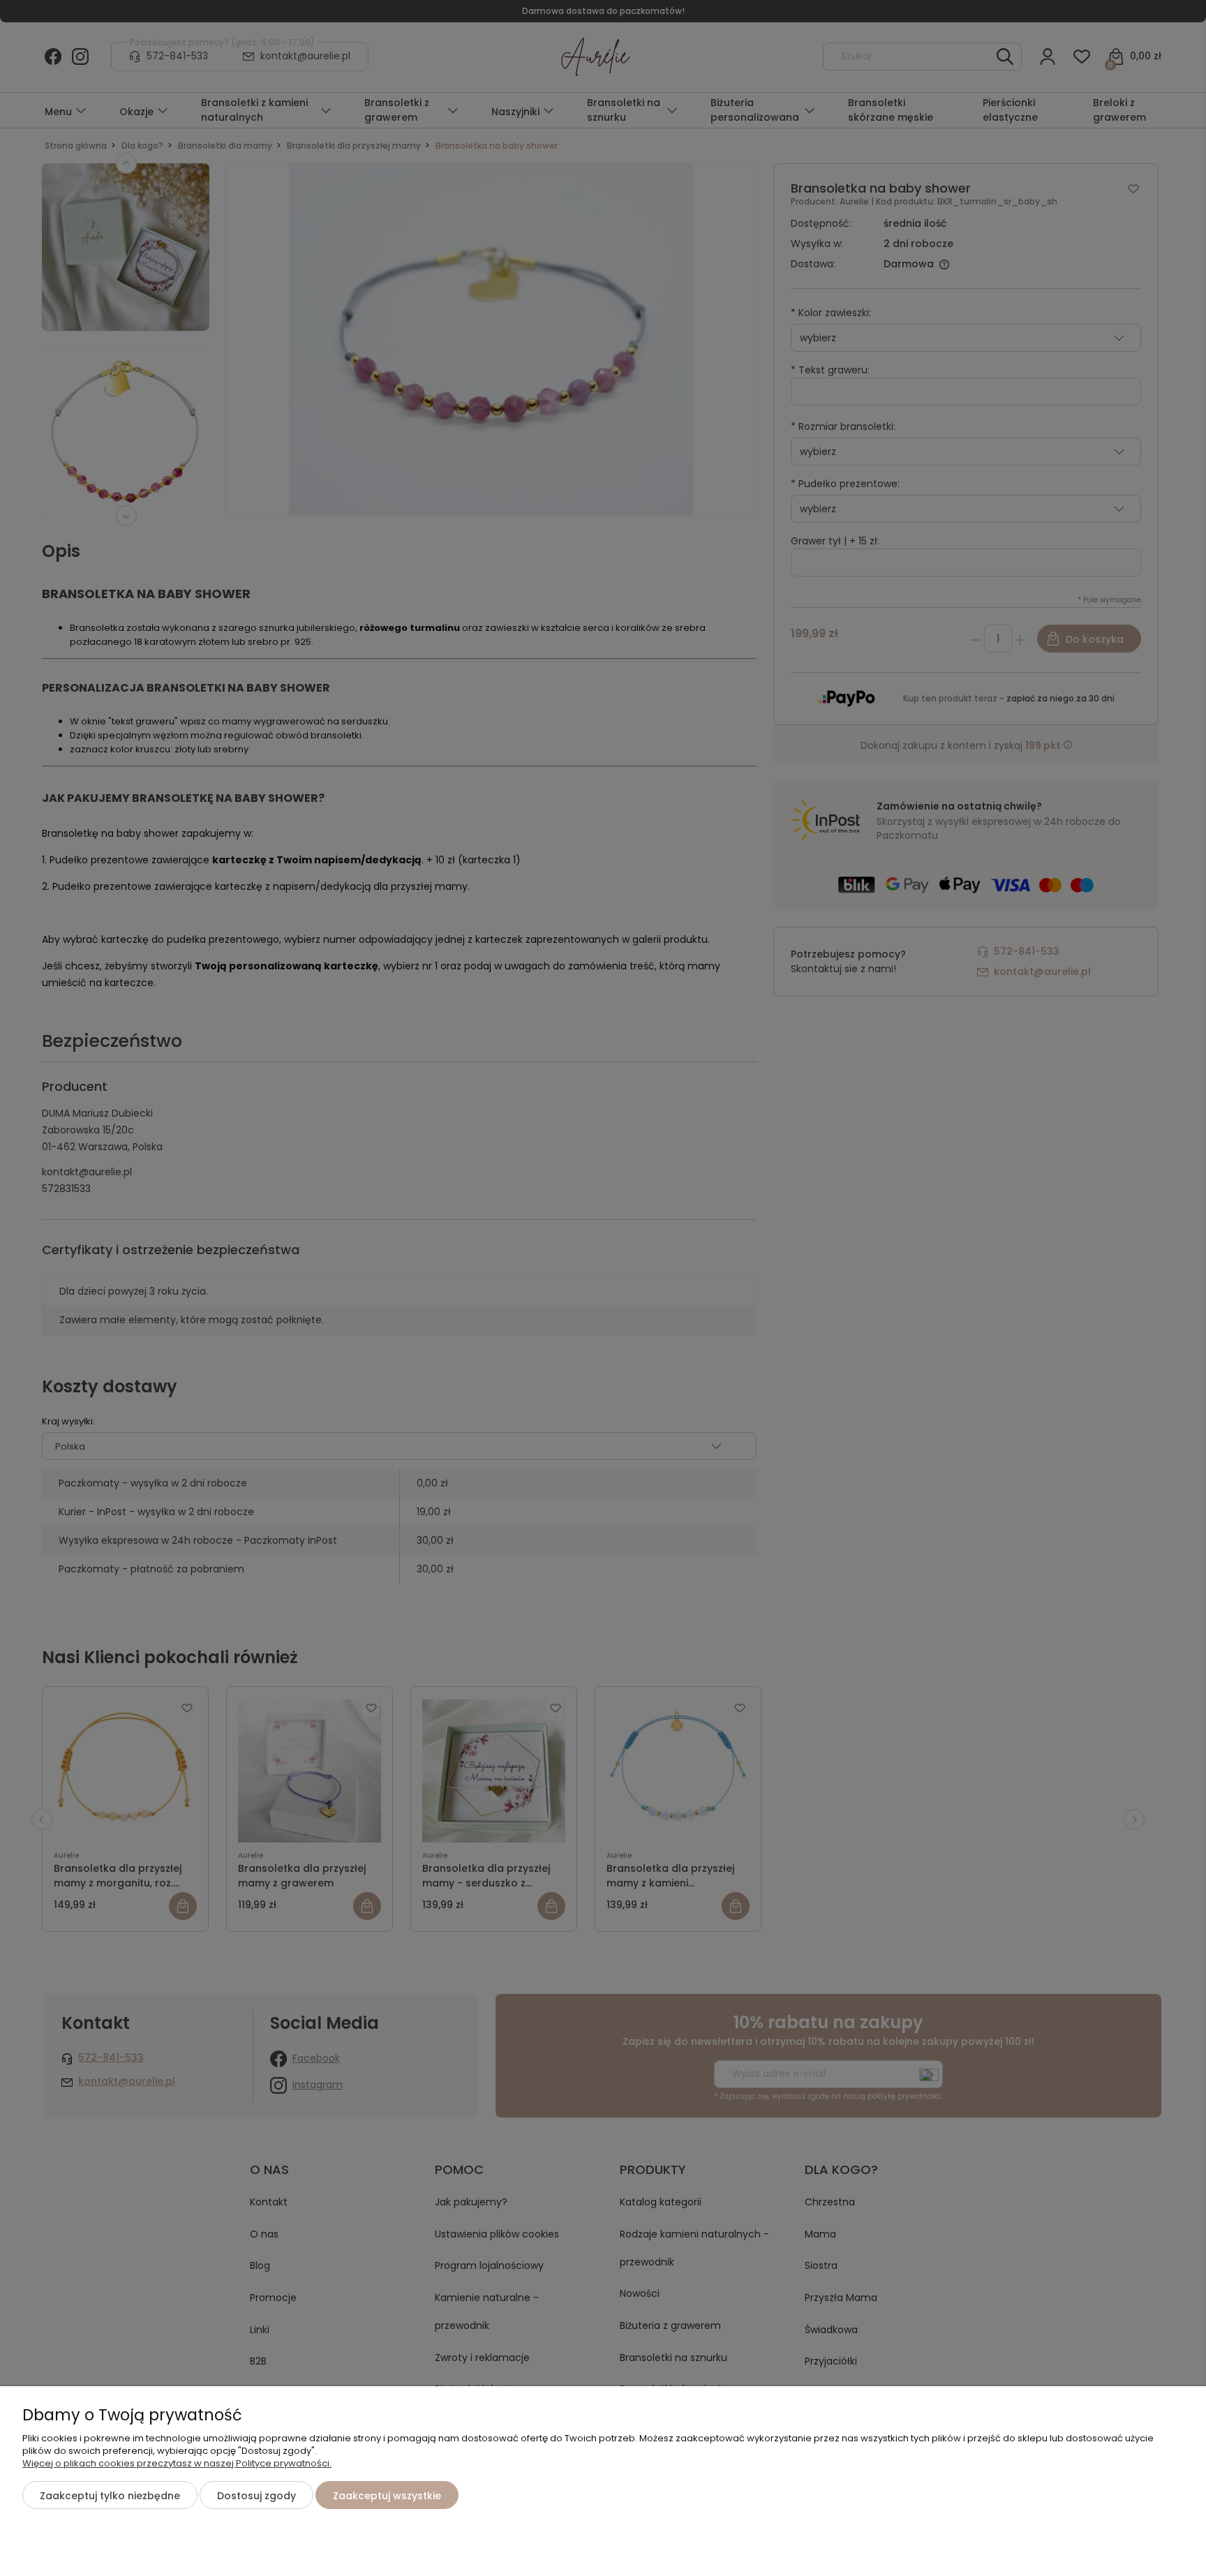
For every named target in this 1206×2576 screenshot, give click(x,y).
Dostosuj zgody (256, 2496)
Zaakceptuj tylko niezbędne (110, 2496)
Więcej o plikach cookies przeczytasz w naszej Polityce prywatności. (177, 2463)
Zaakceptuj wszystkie (387, 2496)
